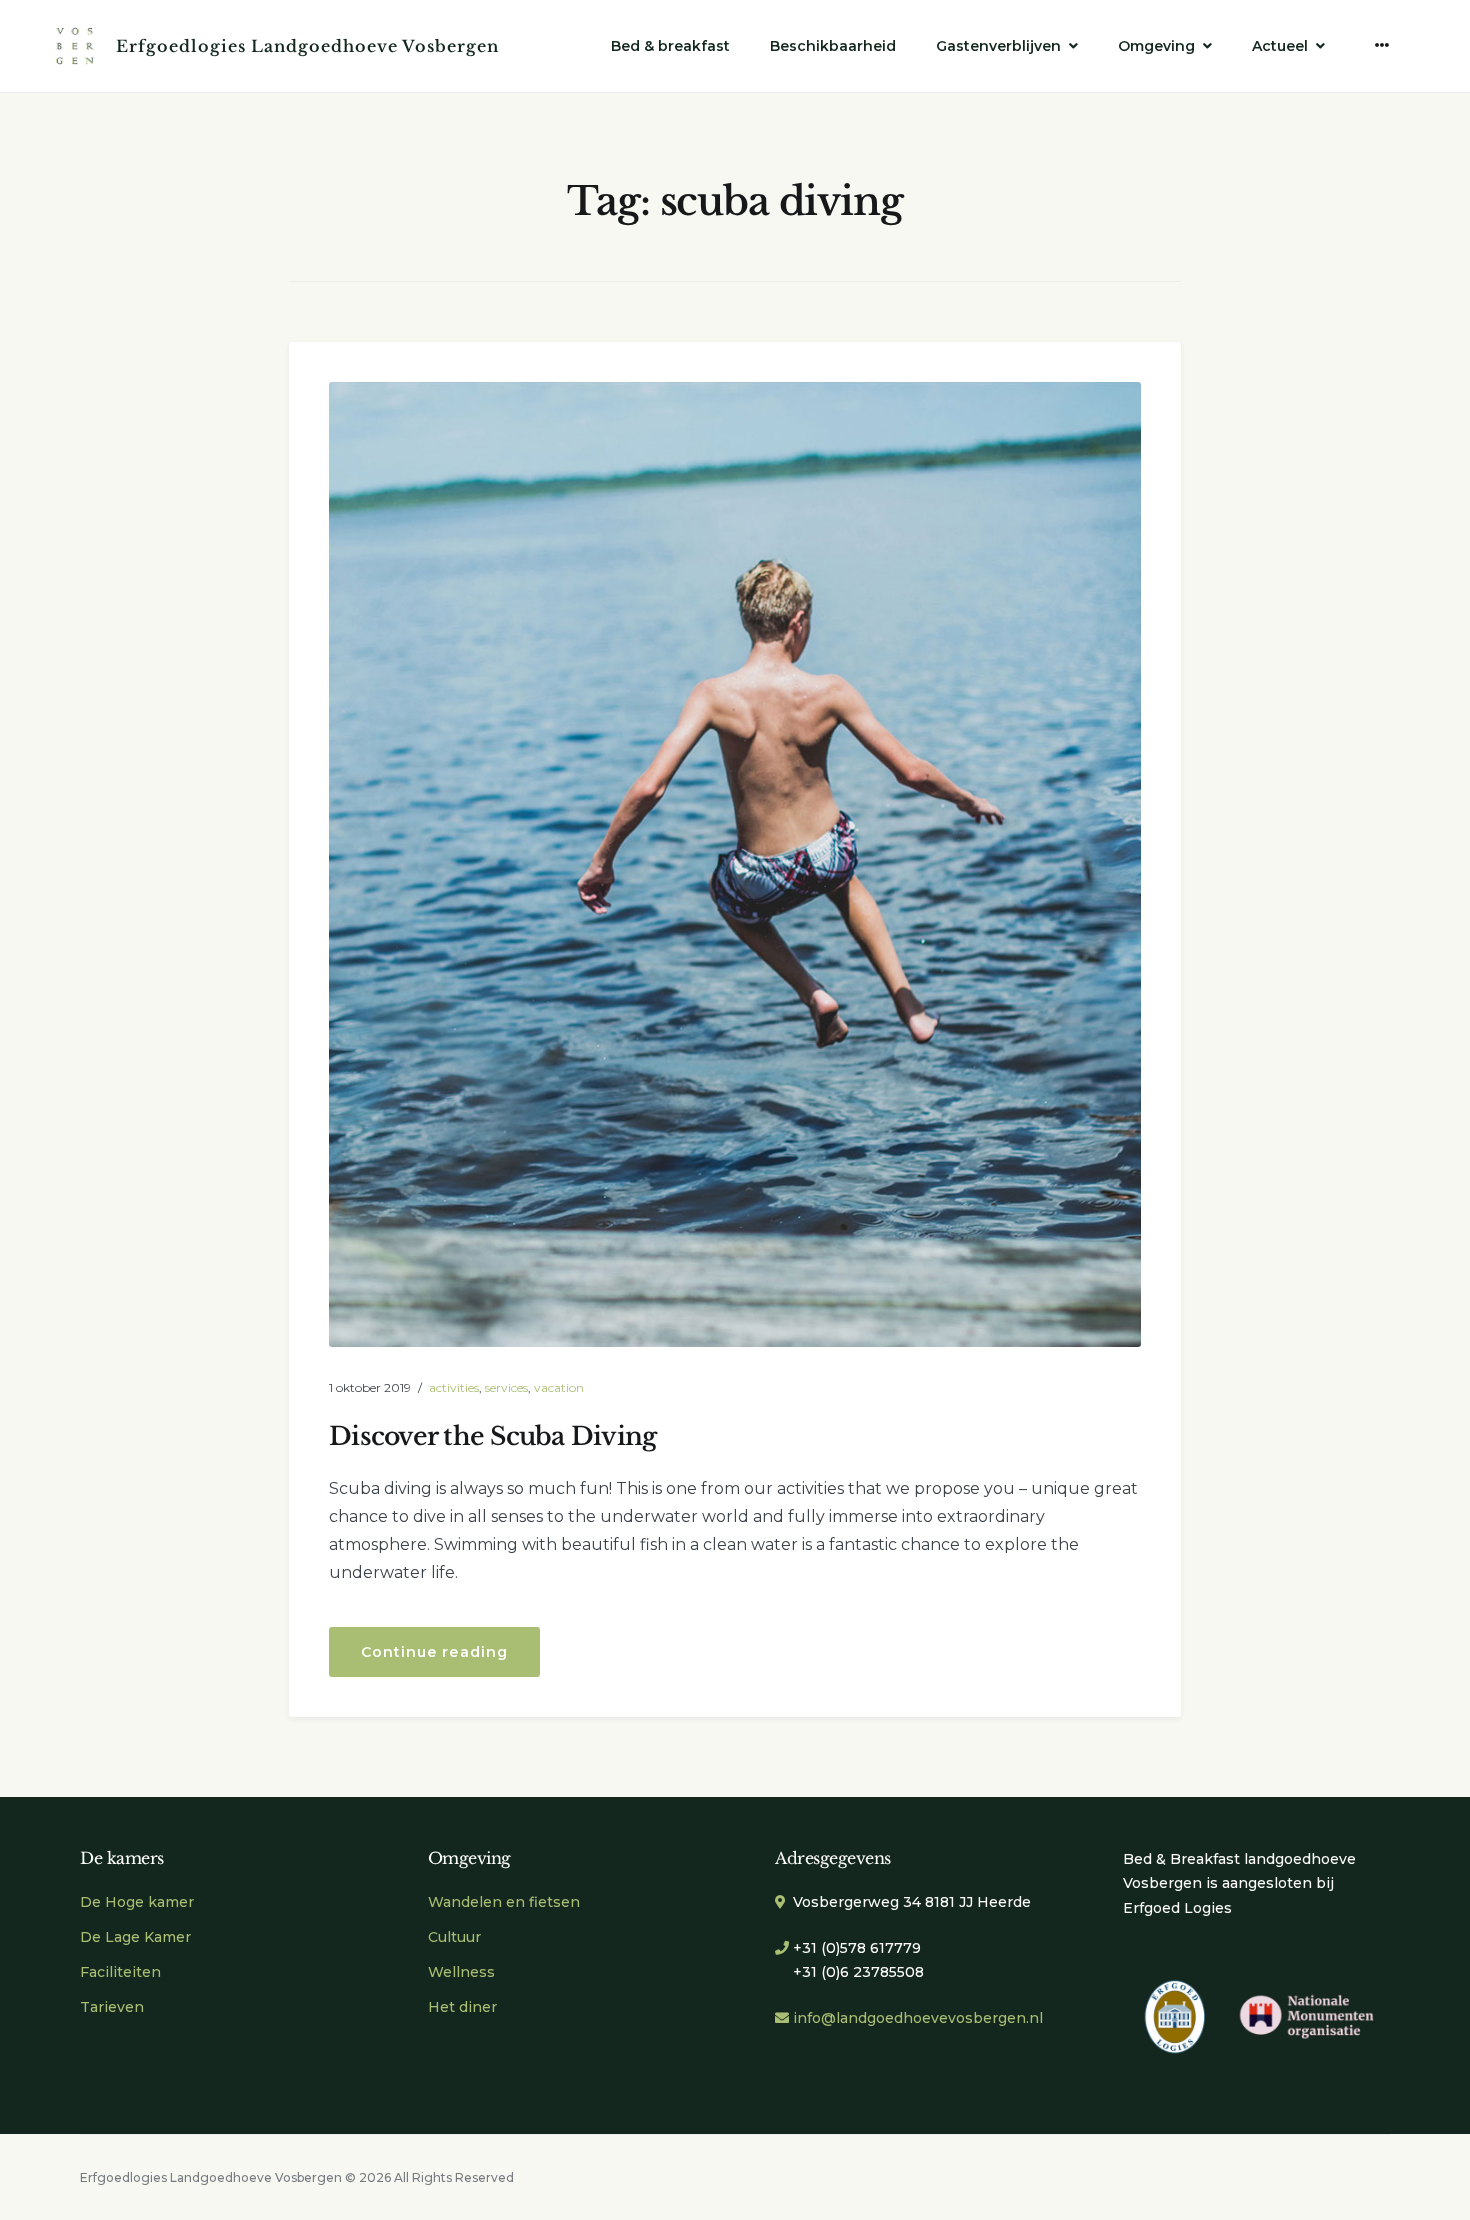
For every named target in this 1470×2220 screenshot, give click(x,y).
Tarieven (112, 2007)
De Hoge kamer (137, 1902)
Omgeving (1156, 46)
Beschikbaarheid (833, 46)
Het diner (462, 2007)
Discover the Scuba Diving (492, 1436)
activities (454, 1387)
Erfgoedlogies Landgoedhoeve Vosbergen (307, 46)
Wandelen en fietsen (504, 1902)
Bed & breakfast (670, 46)
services (506, 1387)
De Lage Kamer (135, 1937)
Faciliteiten (120, 1972)
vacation (559, 1387)
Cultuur (454, 1937)
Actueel (1280, 46)
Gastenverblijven (998, 46)
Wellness (461, 1972)
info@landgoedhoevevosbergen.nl (918, 2018)
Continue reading (450, 1659)
